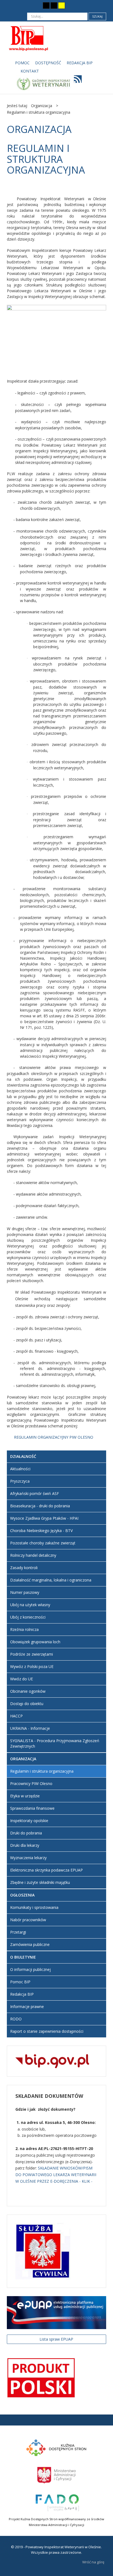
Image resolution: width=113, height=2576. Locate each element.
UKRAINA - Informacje (30, 1728)
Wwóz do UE (22, 1679)
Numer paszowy (25, 1592)
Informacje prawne (27, 2007)
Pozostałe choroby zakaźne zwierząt (43, 1543)
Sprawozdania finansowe (32, 1808)
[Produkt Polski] (41, 2377)
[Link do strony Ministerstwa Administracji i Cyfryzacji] (56, 2475)
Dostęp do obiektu (27, 1704)
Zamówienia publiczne (30, 1944)
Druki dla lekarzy (25, 1845)
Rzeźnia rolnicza (24, 1629)
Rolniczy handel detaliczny (33, 1555)
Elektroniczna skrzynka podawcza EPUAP (46, 1870)
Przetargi (18, 1932)
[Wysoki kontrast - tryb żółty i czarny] (62, 5)
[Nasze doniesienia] (76, 81)
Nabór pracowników (28, 1920)
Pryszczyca (20, 1481)
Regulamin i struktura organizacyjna (42, 1771)
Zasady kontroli (24, 1568)
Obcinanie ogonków (28, 1691)
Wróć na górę (93, 2562)
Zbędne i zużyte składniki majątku (40, 1882)
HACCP (16, 1716)
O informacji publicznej (30, 1969)
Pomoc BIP (20, 1982)
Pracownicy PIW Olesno (31, 1783)
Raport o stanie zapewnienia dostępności (47, 2031)
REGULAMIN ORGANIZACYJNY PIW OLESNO (54, 1437)
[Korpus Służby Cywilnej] (43, 2251)
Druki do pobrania (26, 1833)
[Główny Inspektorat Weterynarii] (43, 83)
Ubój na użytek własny (30, 1605)
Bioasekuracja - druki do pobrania (40, 1506)
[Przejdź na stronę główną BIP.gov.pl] (52, 2061)
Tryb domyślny (26, 5)
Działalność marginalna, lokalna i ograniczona (51, 1580)
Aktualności (20, 1469)
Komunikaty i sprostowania (34, 1907)
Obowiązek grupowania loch (35, 1642)
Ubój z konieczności (28, 1617)
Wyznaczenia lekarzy (28, 1858)
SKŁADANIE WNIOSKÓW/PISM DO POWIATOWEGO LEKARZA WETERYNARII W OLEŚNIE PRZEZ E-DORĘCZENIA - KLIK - (56, 2175)
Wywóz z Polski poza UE (32, 1666)
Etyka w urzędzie (25, 1796)
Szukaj (97, 16)
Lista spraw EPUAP (56, 2339)
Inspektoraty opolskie (29, 1821)
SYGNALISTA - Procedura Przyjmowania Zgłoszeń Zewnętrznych (55, 1743)
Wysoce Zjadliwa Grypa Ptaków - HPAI (44, 1518)
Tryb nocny (35, 5)
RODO (16, 2019)
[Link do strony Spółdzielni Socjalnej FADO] (57, 2502)
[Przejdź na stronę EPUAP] (56, 2312)
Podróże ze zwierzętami (32, 1654)
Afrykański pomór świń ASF (35, 1493)
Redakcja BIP (22, 1994)
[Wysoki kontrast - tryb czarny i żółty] (54, 5)
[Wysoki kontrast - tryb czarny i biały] (46, 5)
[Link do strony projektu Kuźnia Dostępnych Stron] (56, 2447)
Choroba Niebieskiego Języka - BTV (41, 1531)
